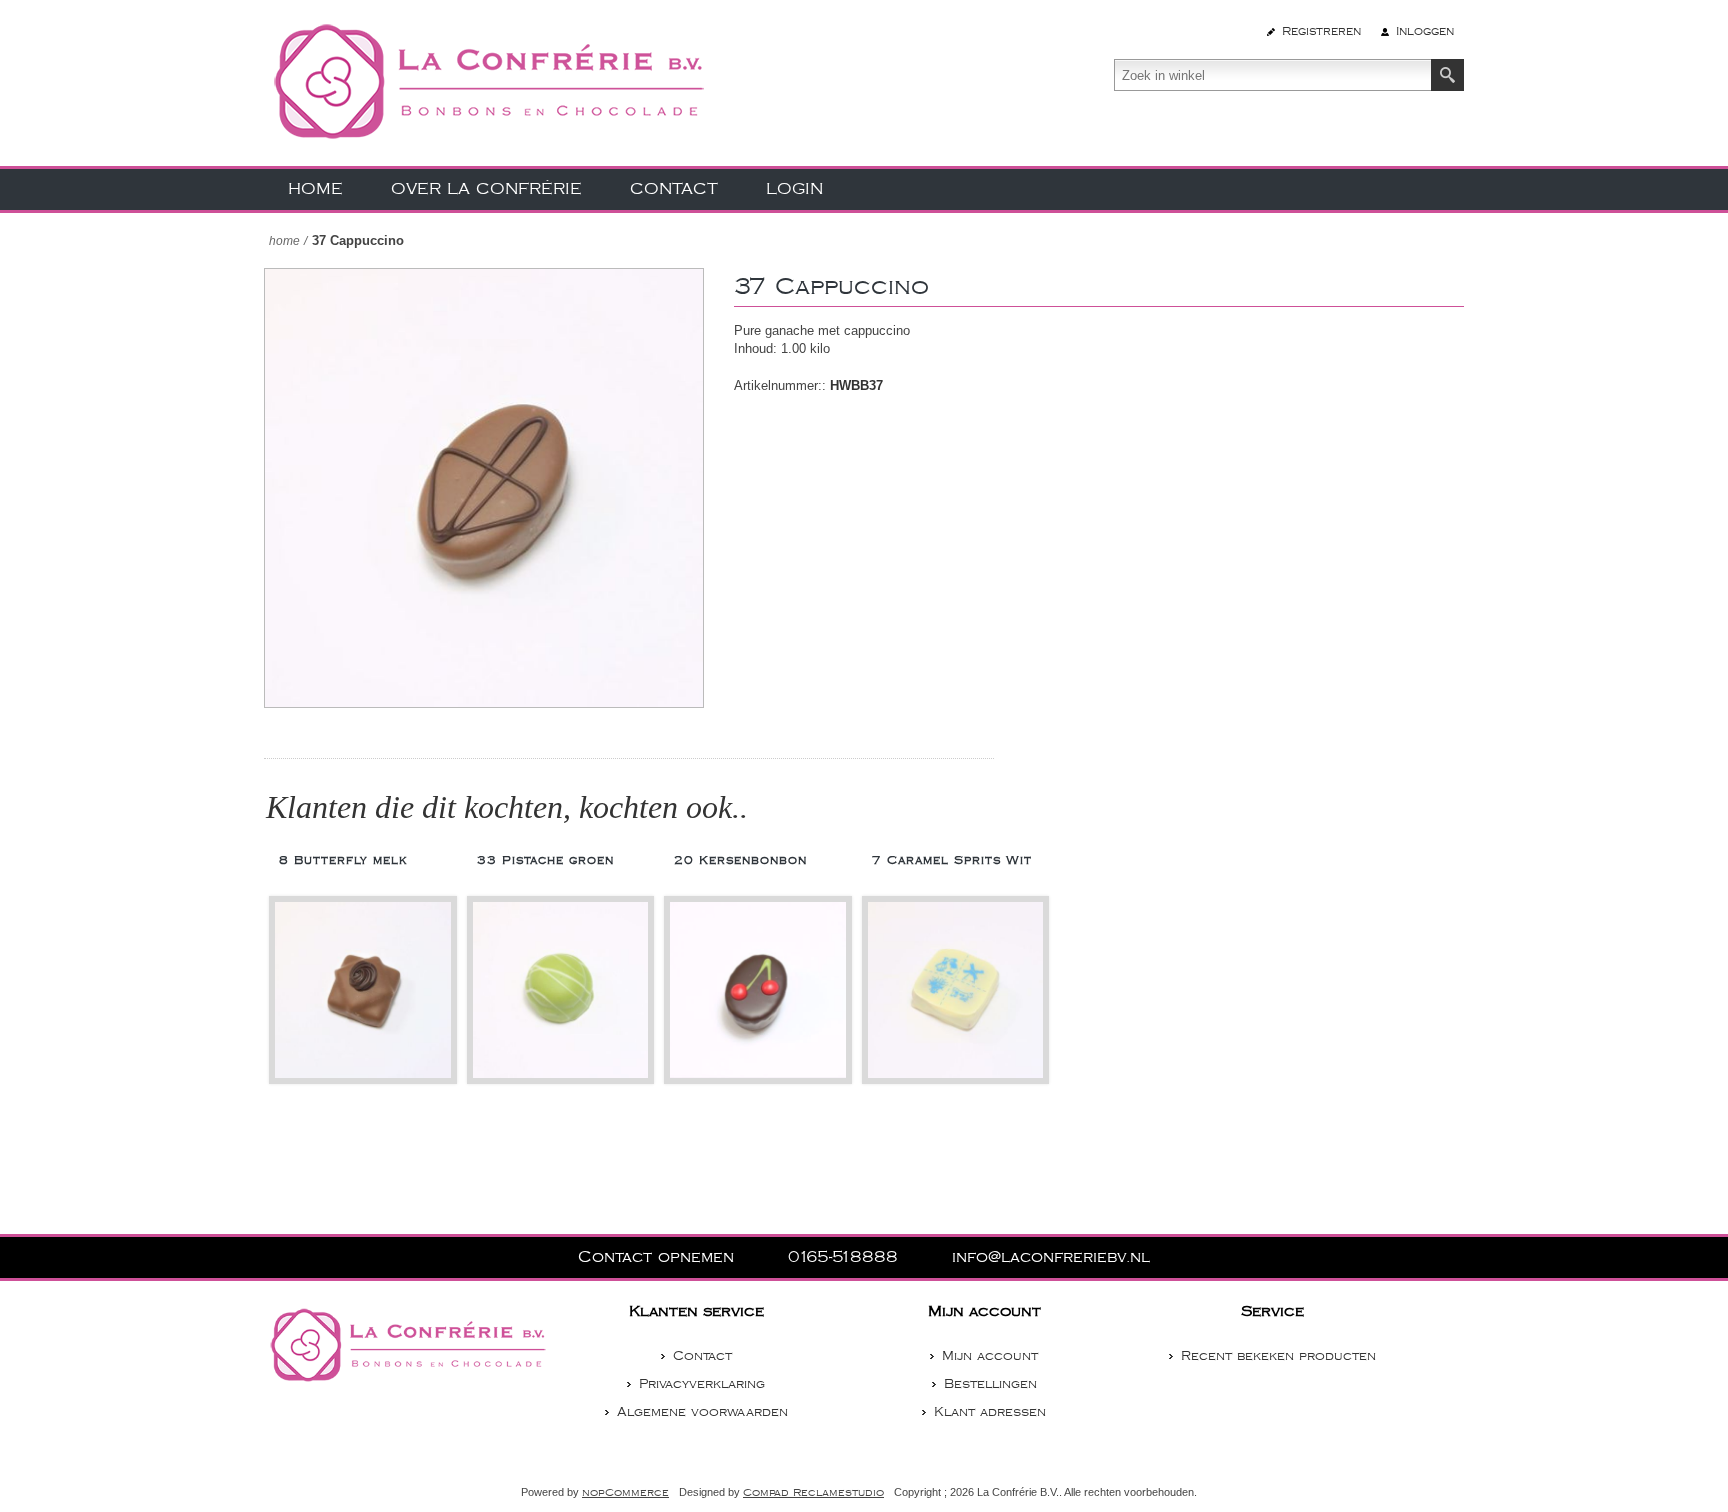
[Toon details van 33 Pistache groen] (561, 990)
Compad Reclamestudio (813, 1493)
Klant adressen (990, 1412)
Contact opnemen (659, 1257)
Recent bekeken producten (1278, 1356)
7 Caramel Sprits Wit (952, 860)
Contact (702, 1356)
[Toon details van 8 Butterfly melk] (363, 990)
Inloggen (1425, 31)
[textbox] (1273, 75)
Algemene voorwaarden (702, 1412)
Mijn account (990, 1356)
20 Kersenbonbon (740, 860)
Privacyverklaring (702, 1384)
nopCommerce (625, 1493)
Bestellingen (990, 1384)
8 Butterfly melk (343, 860)
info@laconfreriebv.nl (1051, 1257)
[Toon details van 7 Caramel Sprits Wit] (956, 990)
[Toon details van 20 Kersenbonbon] (758, 990)
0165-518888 (846, 1257)
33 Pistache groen (545, 860)
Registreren (1321, 31)
